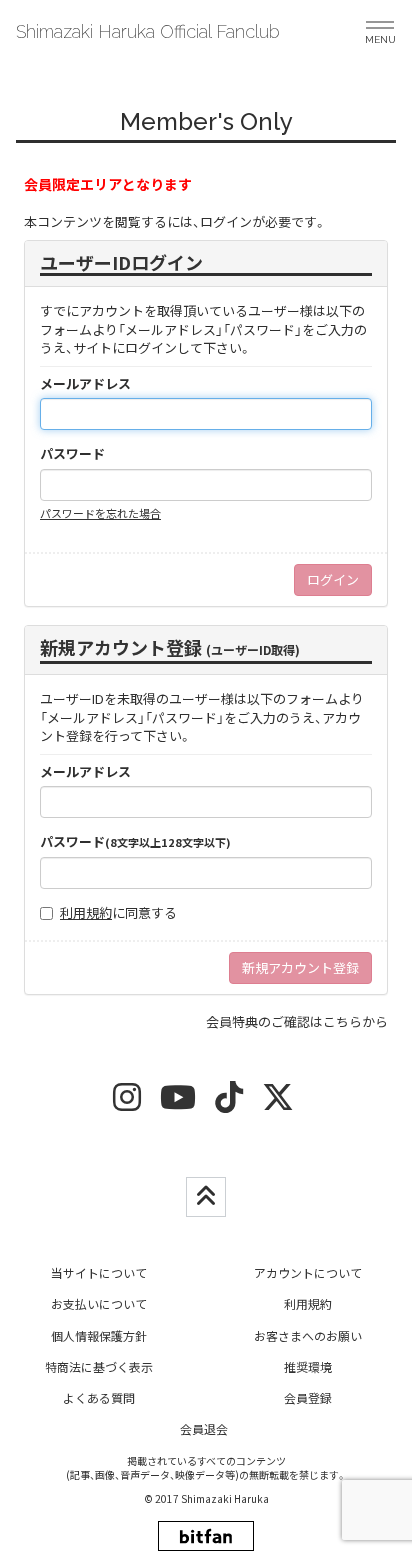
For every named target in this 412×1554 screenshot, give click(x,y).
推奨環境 (308, 1366)
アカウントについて (308, 1272)
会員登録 (308, 1397)
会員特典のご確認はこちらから (297, 1021)
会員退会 (204, 1428)
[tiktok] (229, 1103)
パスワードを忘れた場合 (100, 513)
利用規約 (86, 912)
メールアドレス (85, 384)
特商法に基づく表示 (99, 1366)
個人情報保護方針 (99, 1335)
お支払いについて (99, 1303)
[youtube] (178, 1103)
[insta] (127, 1103)
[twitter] (278, 1103)
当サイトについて (99, 1272)
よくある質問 (99, 1397)
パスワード (72, 454)
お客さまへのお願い (308, 1335)
